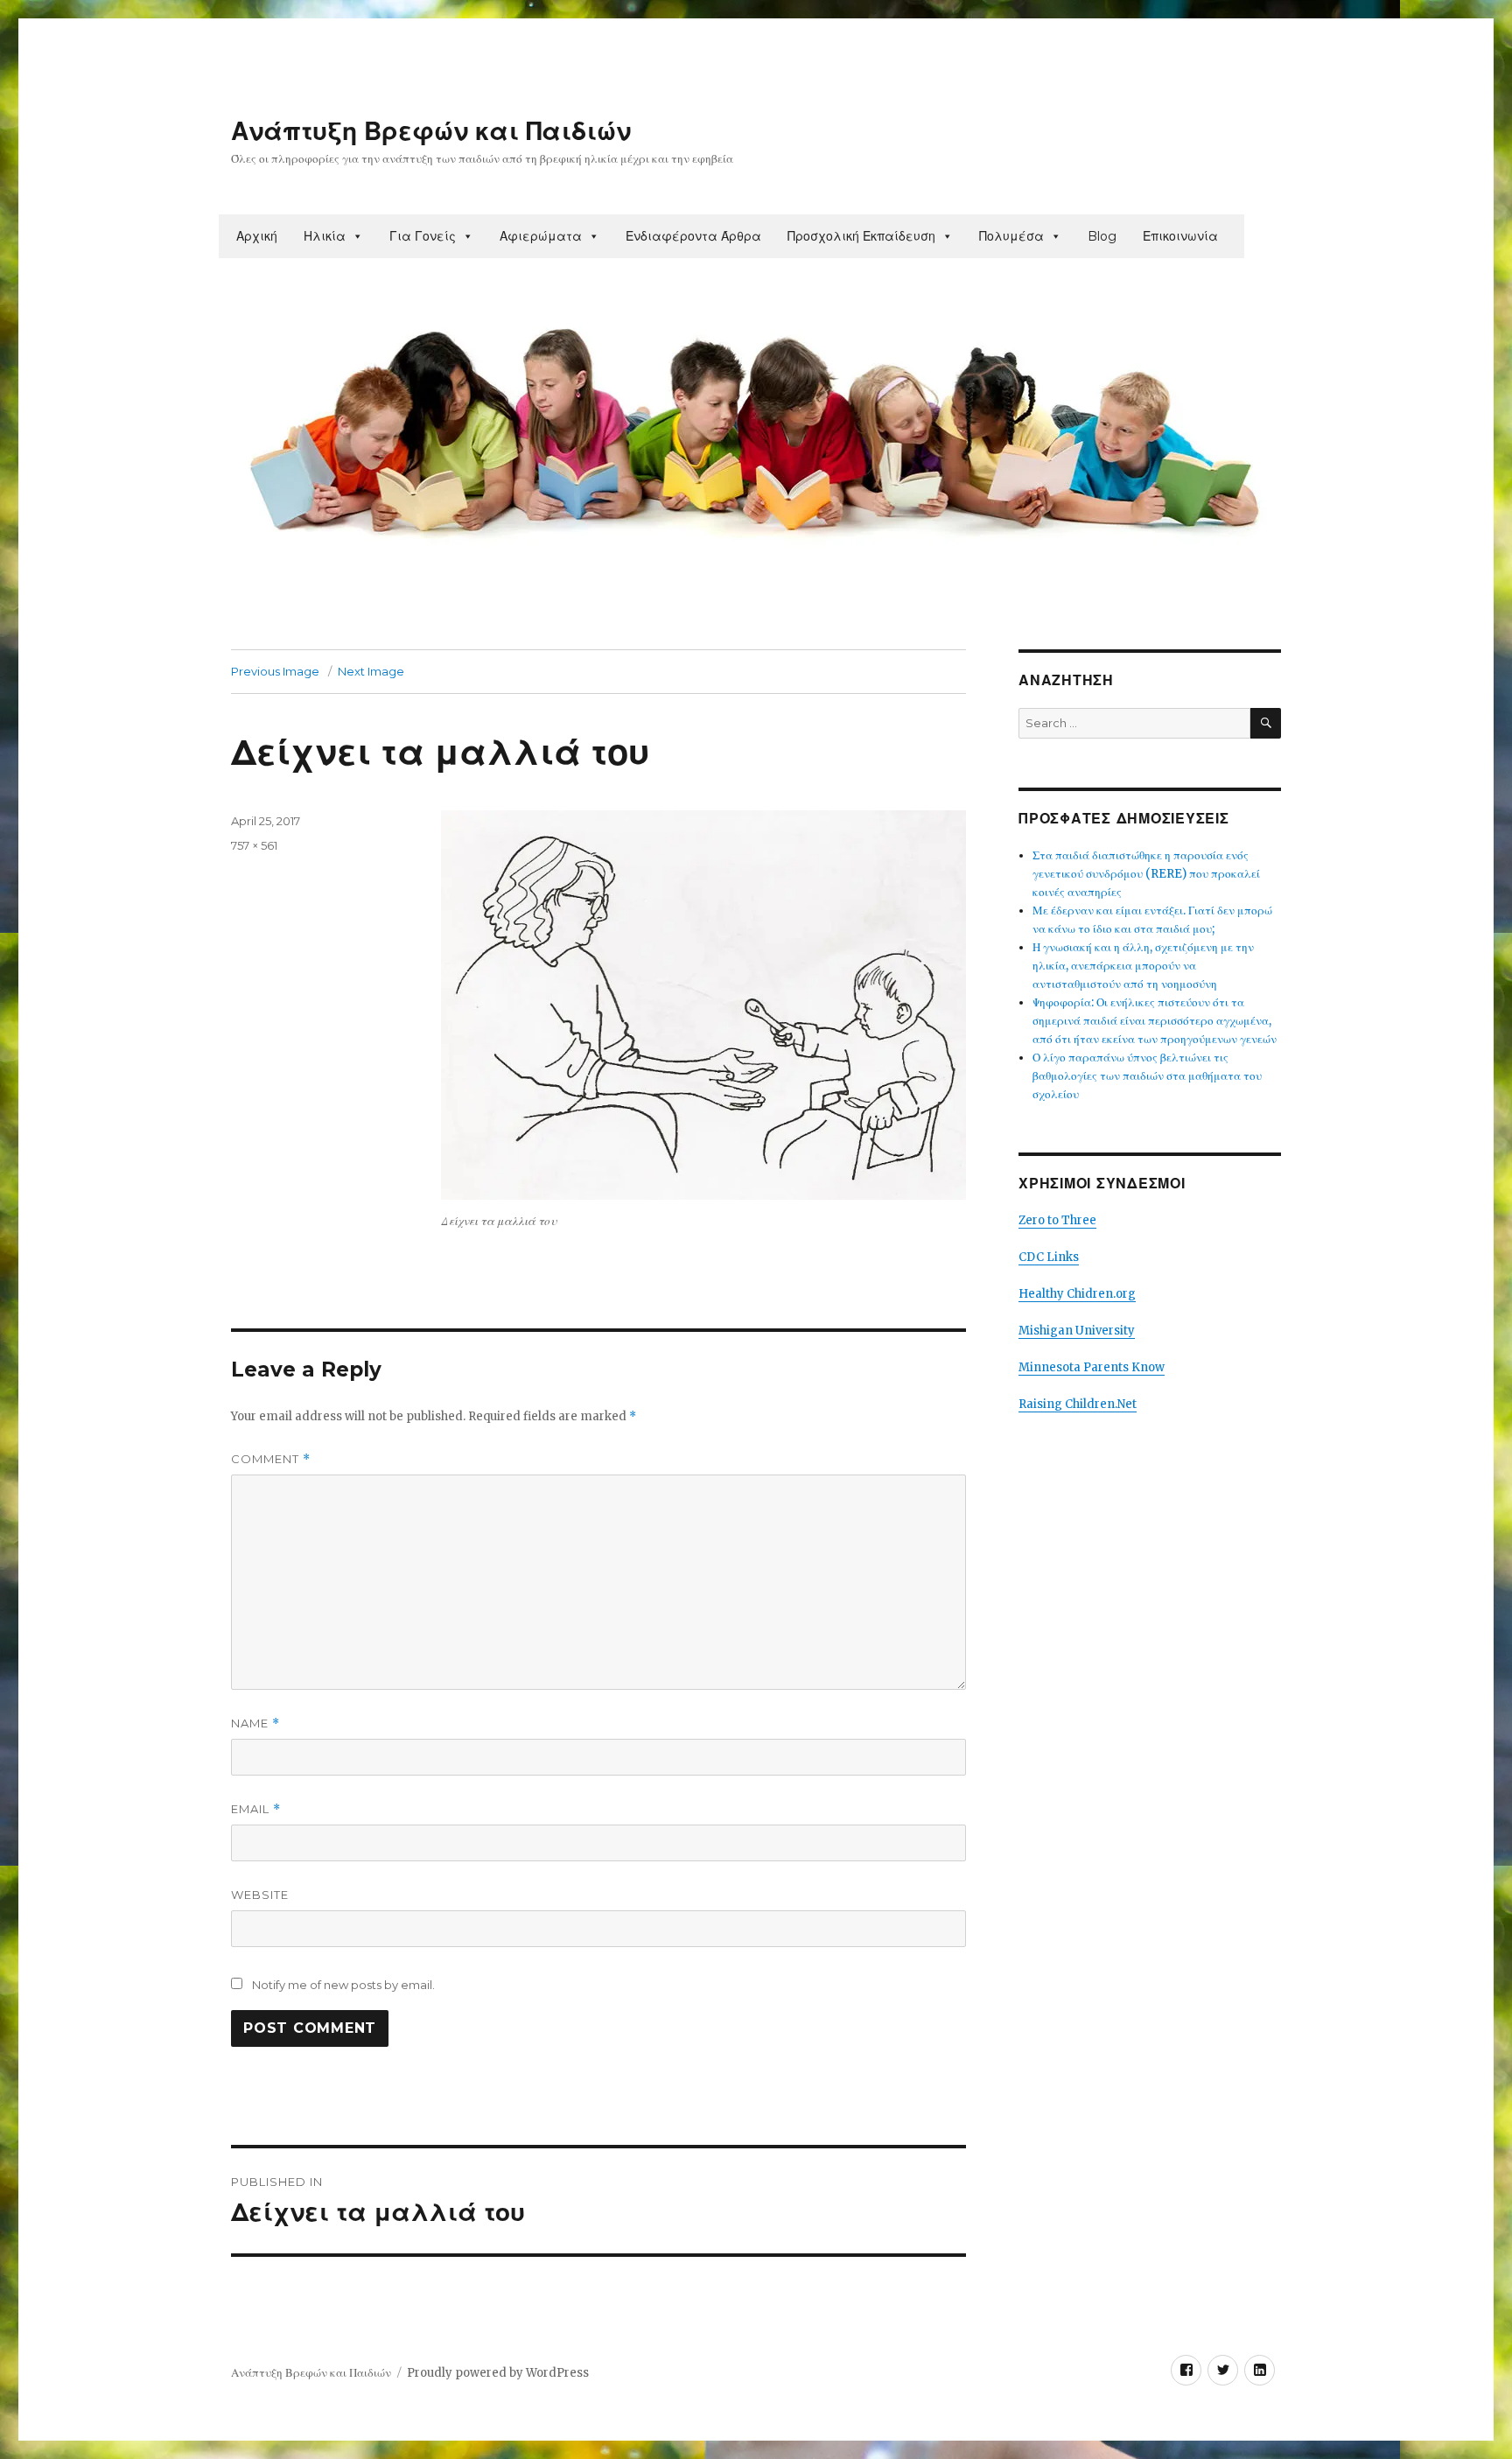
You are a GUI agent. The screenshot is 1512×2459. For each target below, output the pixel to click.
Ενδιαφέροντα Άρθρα (693, 236)
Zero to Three (1057, 1220)
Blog (1102, 236)
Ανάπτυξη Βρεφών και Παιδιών (431, 131)
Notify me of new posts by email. (343, 1985)
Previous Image (275, 671)
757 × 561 (254, 845)
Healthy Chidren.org (1077, 1294)
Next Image (371, 671)
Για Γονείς (423, 236)
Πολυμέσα (1011, 236)
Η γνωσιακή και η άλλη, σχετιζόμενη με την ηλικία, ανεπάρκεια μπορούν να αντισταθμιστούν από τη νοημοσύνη (1143, 966)
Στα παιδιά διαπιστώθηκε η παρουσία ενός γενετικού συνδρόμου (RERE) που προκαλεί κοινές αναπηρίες (1146, 874)
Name (255, 1723)
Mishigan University (1077, 1331)
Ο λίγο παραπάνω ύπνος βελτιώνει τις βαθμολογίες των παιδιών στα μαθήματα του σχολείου (1147, 1076)
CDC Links (1049, 1257)
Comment (271, 1459)
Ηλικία (325, 236)
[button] (357, 236)
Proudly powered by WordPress (498, 2373)
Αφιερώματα (541, 236)
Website (260, 1895)
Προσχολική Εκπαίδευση (861, 236)
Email (256, 1809)
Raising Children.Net (1078, 1404)
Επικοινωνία (1180, 236)
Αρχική (257, 236)
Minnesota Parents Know (1092, 1367)
